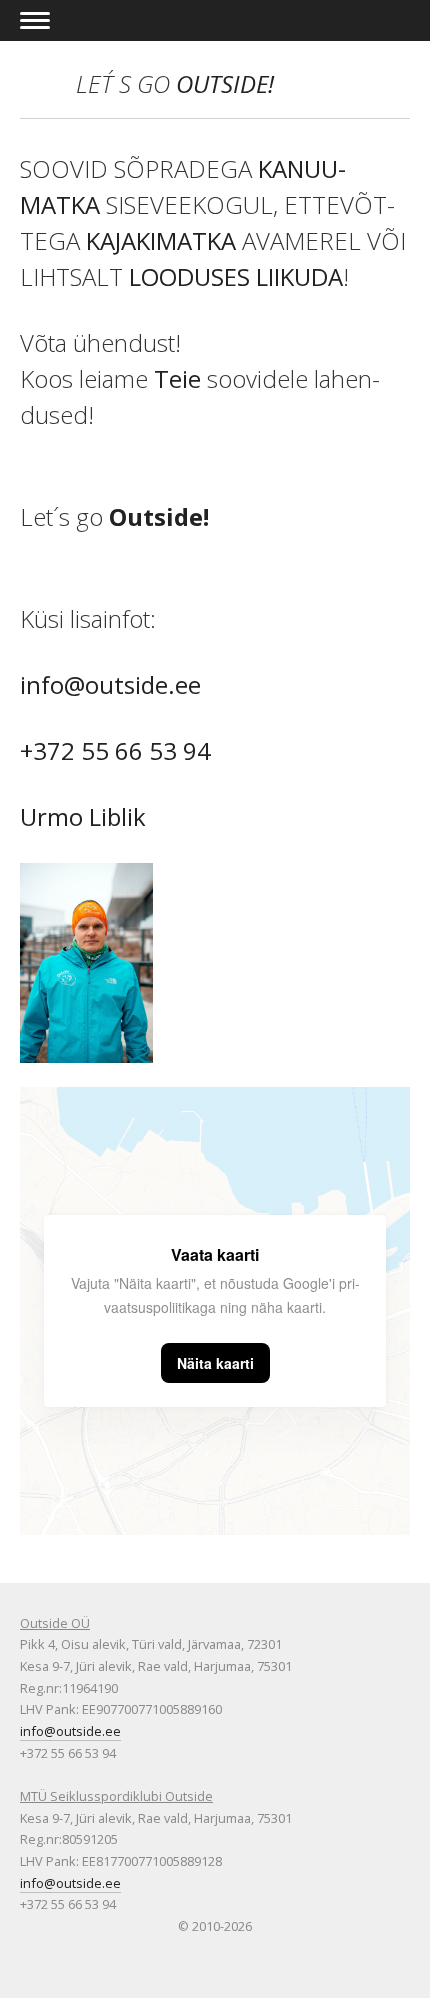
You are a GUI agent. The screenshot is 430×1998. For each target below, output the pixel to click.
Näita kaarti (215, 1363)
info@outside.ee (113, 684)
